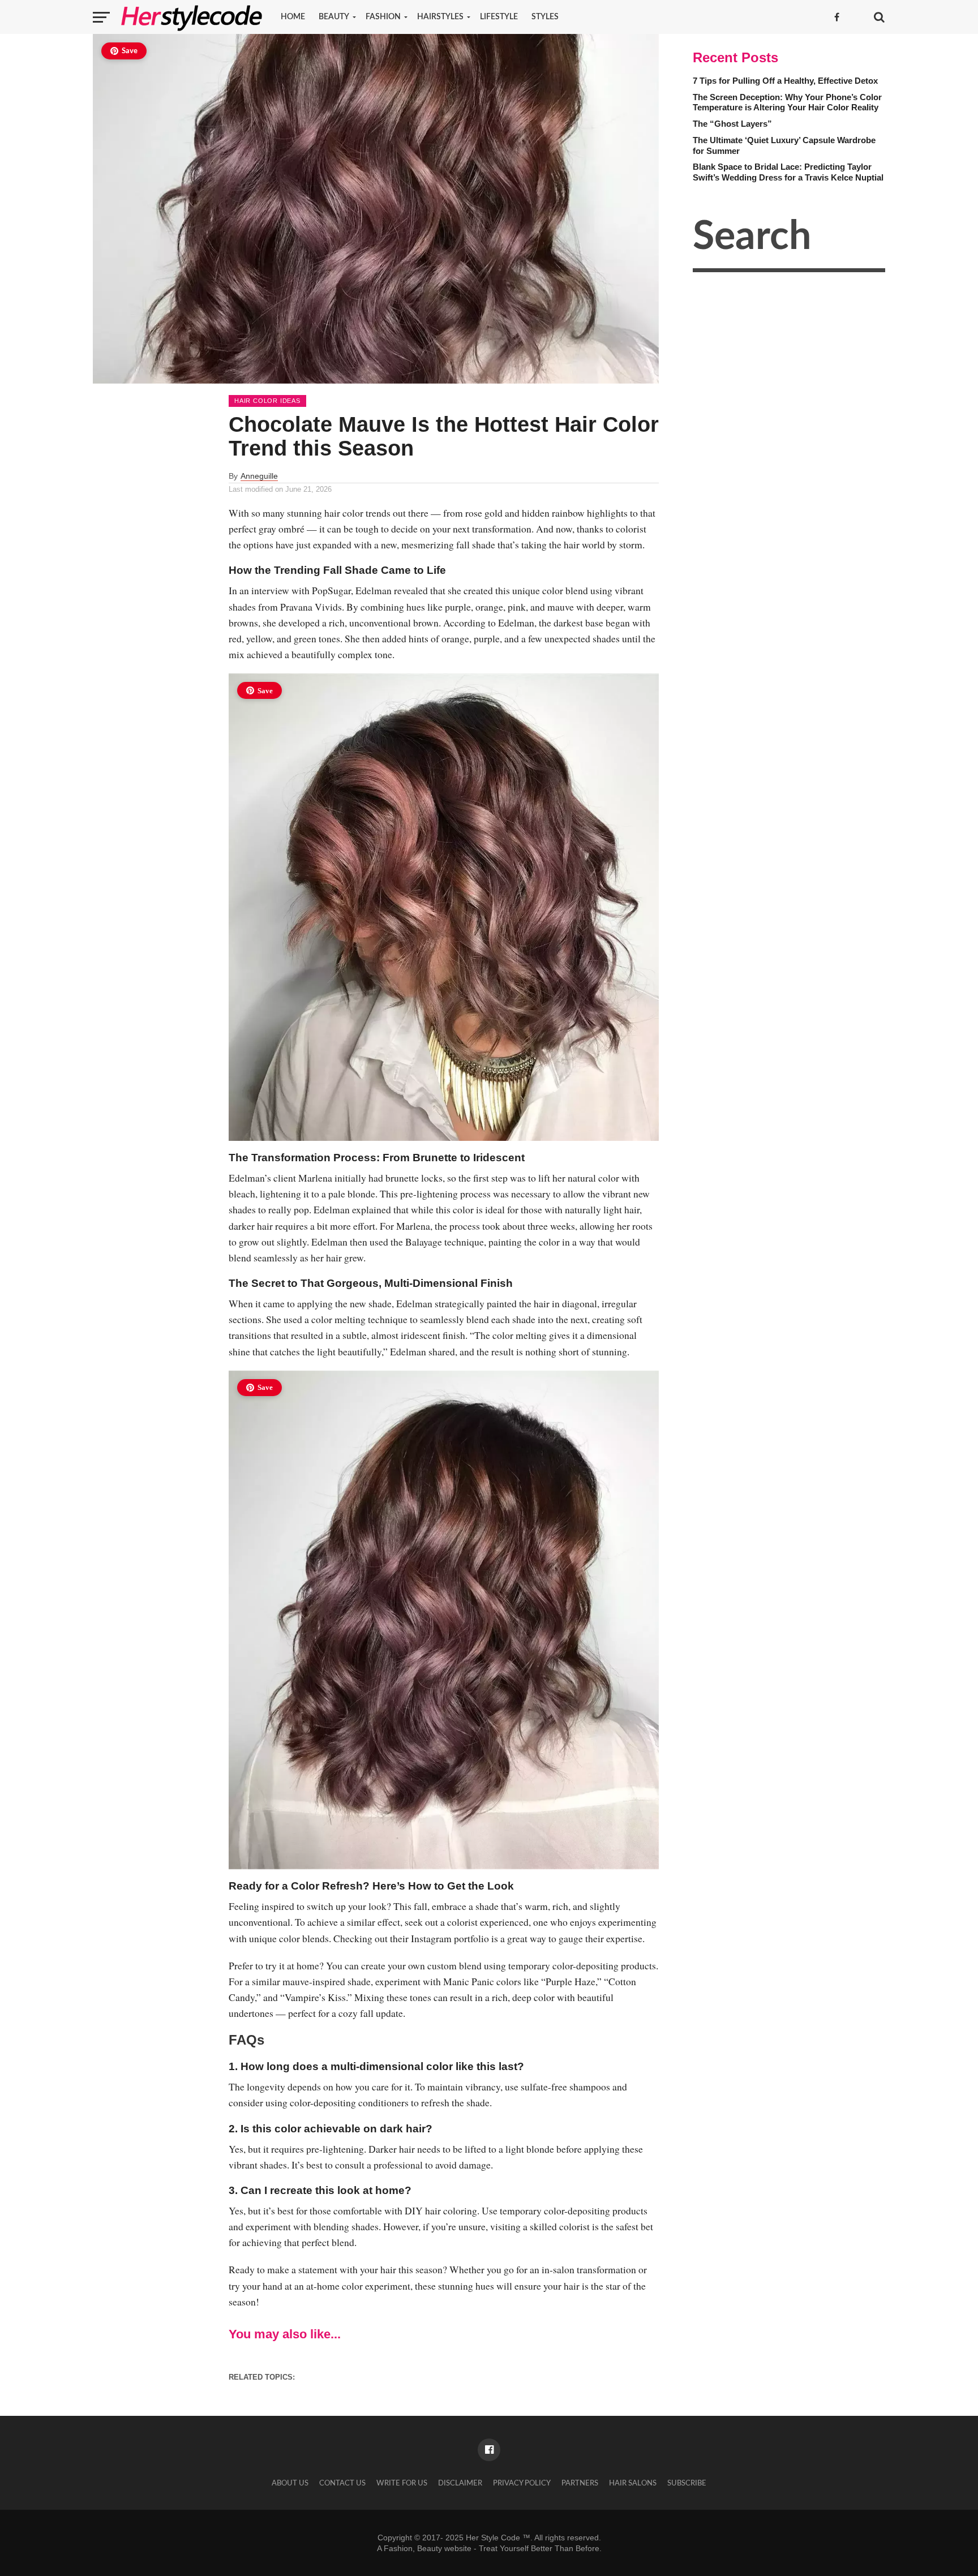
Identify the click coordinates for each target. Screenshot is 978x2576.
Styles (545, 17)
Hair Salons (633, 2483)
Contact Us (342, 2483)
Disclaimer (460, 2483)
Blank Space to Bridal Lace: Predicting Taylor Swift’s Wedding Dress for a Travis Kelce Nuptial (788, 172)
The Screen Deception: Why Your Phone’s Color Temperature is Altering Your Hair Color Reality (787, 102)
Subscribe (687, 2483)
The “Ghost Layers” (732, 124)
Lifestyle (499, 17)
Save (130, 51)
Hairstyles (440, 17)
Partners (580, 2483)
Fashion (383, 17)
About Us (290, 2483)
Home (293, 17)
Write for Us (402, 2483)
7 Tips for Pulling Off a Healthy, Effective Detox (785, 81)
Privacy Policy (522, 2483)
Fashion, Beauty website (428, 2548)
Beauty (334, 17)
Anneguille (259, 476)
